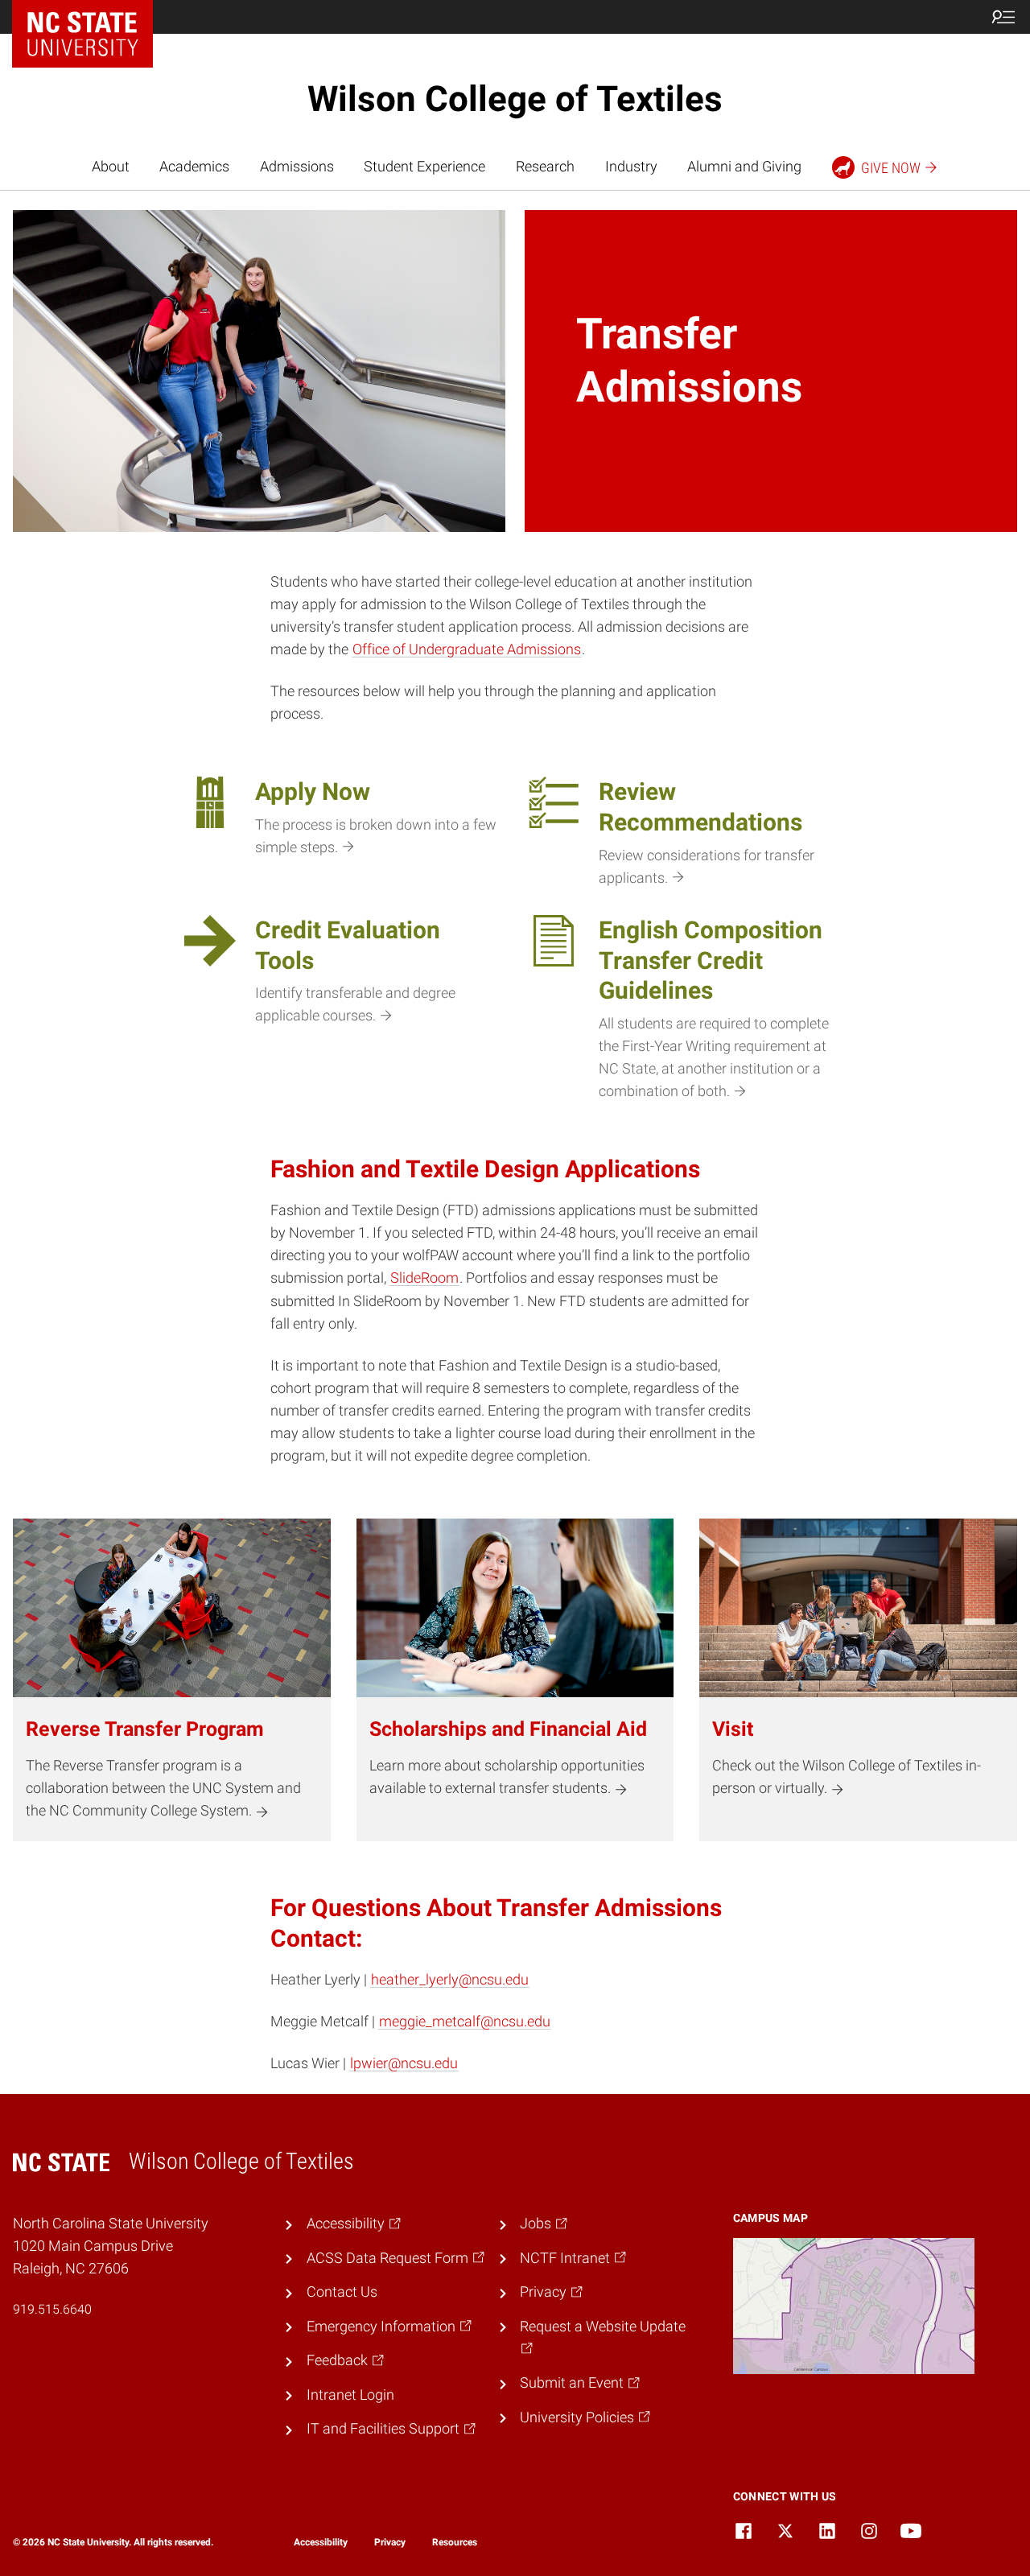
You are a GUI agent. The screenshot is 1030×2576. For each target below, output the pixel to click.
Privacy (390, 2542)
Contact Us (342, 2292)
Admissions (297, 167)
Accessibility (321, 2542)
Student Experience (424, 167)
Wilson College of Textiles (515, 99)
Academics (194, 167)
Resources (455, 2542)
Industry (631, 167)
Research (545, 167)
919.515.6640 (52, 2309)
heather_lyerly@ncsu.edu (450, 1980)
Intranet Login (350, 2395)
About (111, 167)
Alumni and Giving (744, 167)
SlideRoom (424, 1278)
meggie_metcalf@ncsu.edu (465, 2022)
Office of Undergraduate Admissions (467, 649)
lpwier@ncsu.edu (404, 2063)
